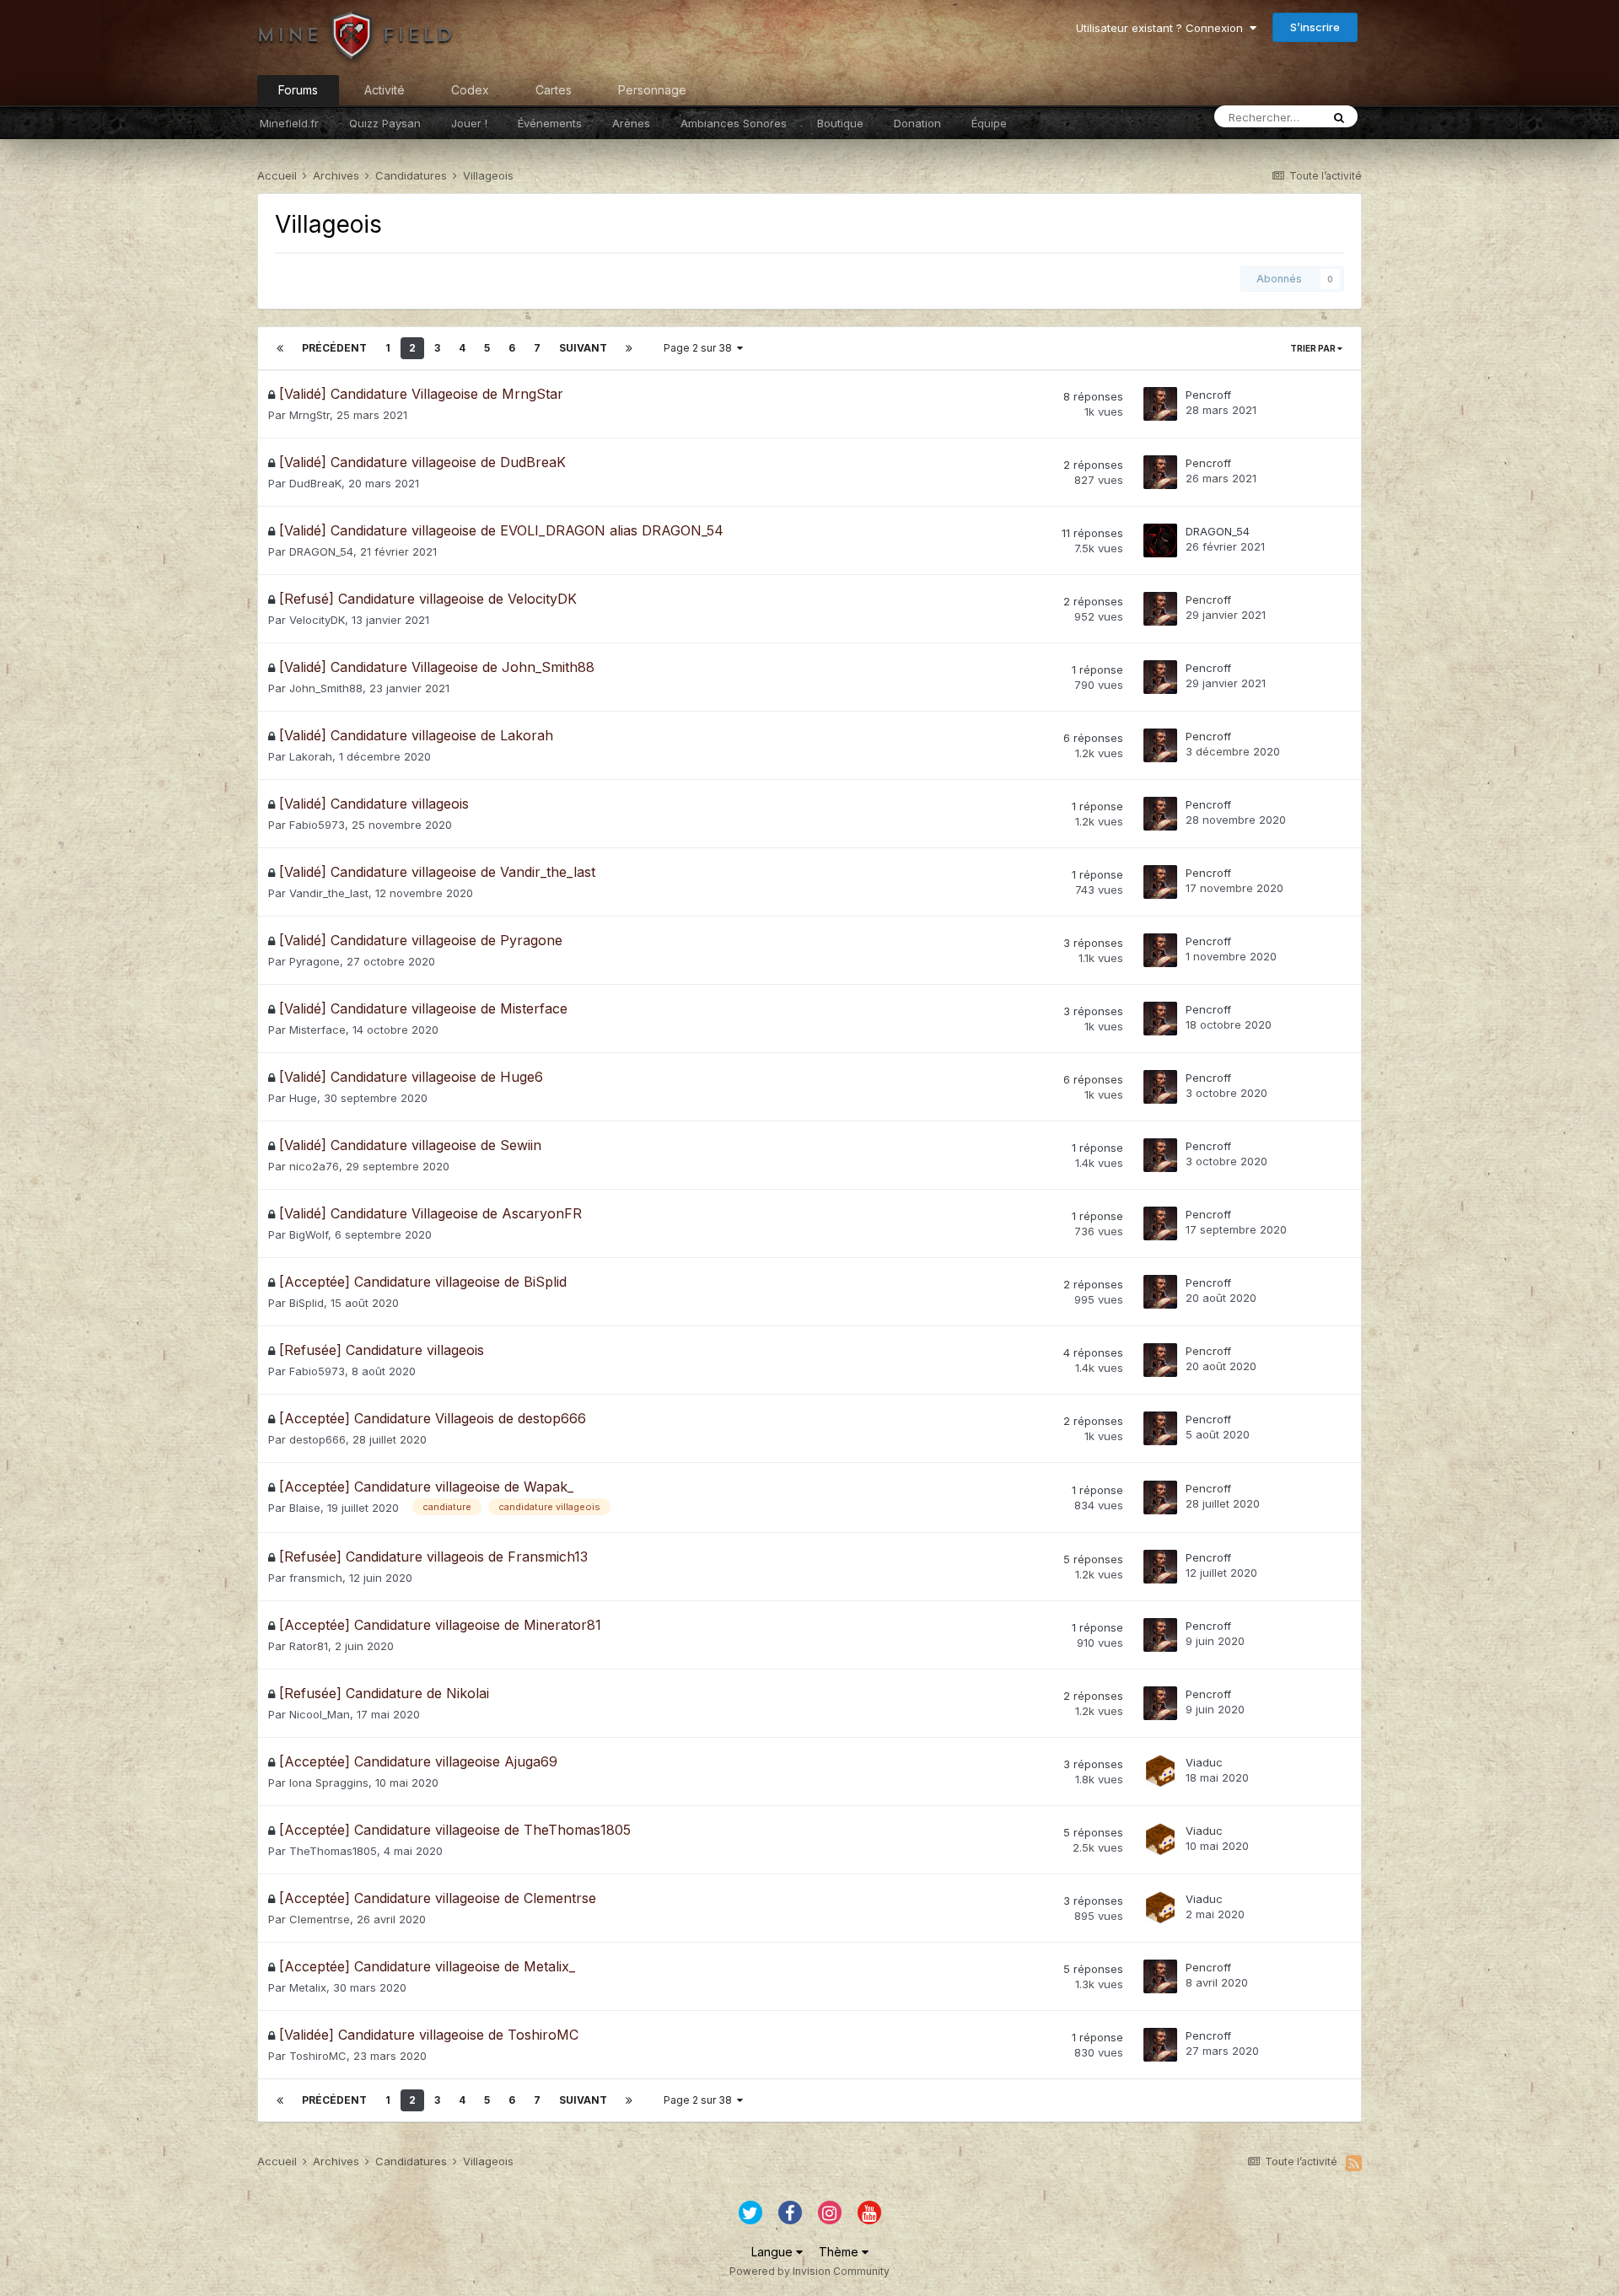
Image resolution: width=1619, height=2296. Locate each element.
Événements (550, 123)
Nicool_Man (320, 1714)
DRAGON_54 (321, 551)
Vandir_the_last (329, 893)
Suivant (583, 348)
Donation (917, 123)
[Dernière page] (629, 348)
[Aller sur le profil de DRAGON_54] (1160, 540)
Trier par (1314, 348)
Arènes (631, 123)
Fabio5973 (317, 825)
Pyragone (315, 961)
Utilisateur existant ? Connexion (1163, 28)
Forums (298, 90)
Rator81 (309, 1646)
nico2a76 (314, 1166)
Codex (470, 90)
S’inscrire (1315, 27)
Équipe (989, 123)
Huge (303, 1098)
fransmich (316, 1578)
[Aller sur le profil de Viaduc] (1160, 1772)
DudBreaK (315, 483)
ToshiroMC (318, 2056)
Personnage (652, 90)
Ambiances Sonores (734, 123)
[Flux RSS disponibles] (1354, 2163)
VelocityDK (317, 620)
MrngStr (309, 415)
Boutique (840, 123)
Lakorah (311, 756)
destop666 (317, 1439)
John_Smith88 (326, 688)
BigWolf (309, 1234)
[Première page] (280, 348)
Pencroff (1208, 395)
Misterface (317, 1030)
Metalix (308, 1987)
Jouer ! (469, 123)
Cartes (554, 90)
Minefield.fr (289, 123)
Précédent (334, 348)
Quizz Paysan (385, 123)
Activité (385, 90)
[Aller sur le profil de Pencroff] (1160, 404)
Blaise (305, 1508)
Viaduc (1204, 1762)
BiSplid (307, 1303)
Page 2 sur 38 (700, 348)
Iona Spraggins (329, 1782)
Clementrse (320, 1919)
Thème (840, 2252)
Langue (774, 2252)
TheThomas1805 (333, 1851)
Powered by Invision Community (809, 2271)
